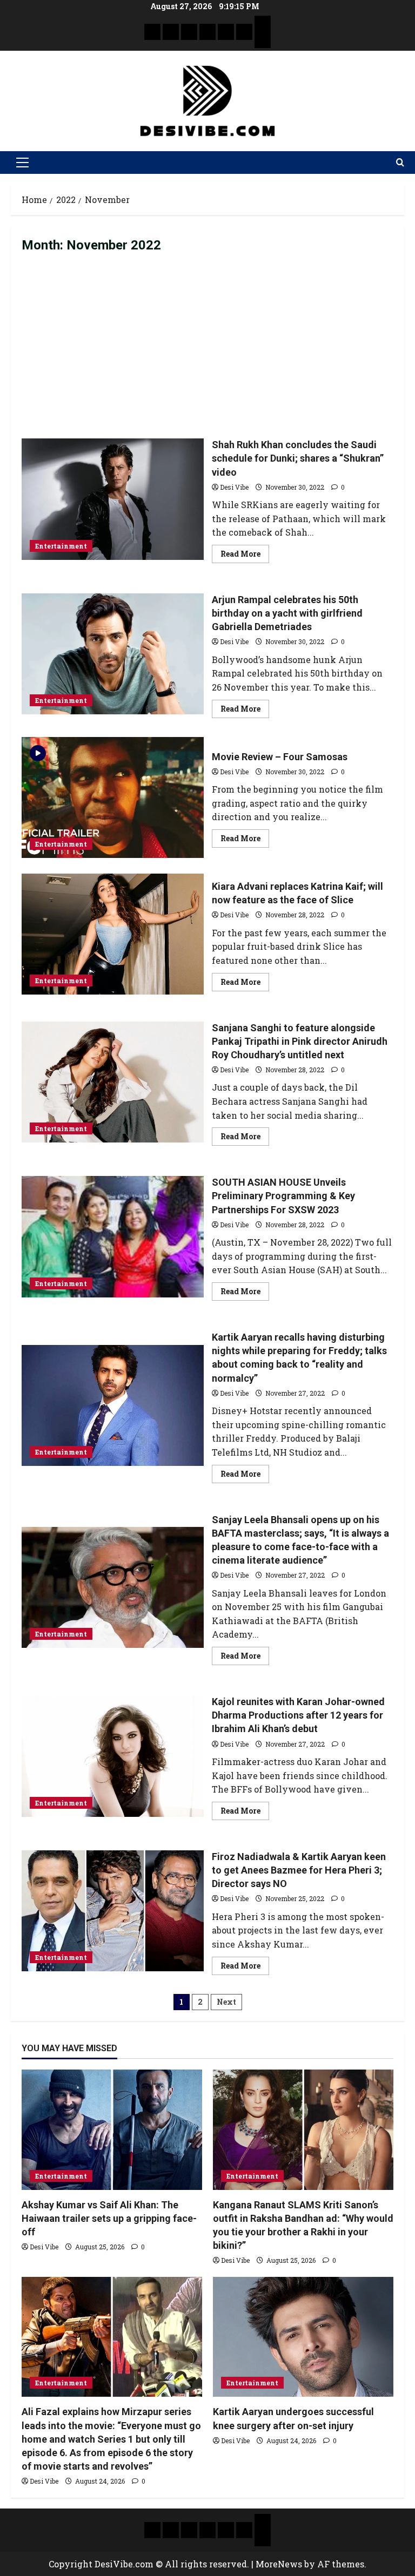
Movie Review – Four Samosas (113, 797)
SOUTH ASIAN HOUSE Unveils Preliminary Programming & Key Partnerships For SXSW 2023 (113, 1236)
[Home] (152, 32)
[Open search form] (400, 163)
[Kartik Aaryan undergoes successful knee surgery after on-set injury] (303, 2337)
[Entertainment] (171, 32)
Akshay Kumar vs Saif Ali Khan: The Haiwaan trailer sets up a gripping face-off (109, 2218)
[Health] (226, 32)
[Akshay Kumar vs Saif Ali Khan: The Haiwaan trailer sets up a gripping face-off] (112, 2130)
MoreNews (279, 2564)
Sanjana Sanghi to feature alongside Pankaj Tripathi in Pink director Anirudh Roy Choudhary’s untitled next (113, 1082)
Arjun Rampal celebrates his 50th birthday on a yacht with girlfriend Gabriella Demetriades (113, 654)
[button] (22, 163)
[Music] (189, 32)
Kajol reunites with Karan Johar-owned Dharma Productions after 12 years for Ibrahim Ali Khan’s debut (113, 1756)
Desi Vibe (234, 487)
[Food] (244, 32)
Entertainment (61, 546)
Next (226, 2002)
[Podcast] (263, 24)
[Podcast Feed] (263, 40)
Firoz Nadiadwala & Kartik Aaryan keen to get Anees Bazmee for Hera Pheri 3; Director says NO (113, 1911)
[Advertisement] (207, 346)
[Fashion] (207, 32)
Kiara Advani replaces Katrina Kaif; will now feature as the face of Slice (113, 934)
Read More (245, 552)
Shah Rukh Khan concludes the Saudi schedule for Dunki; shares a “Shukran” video (113, 499)
